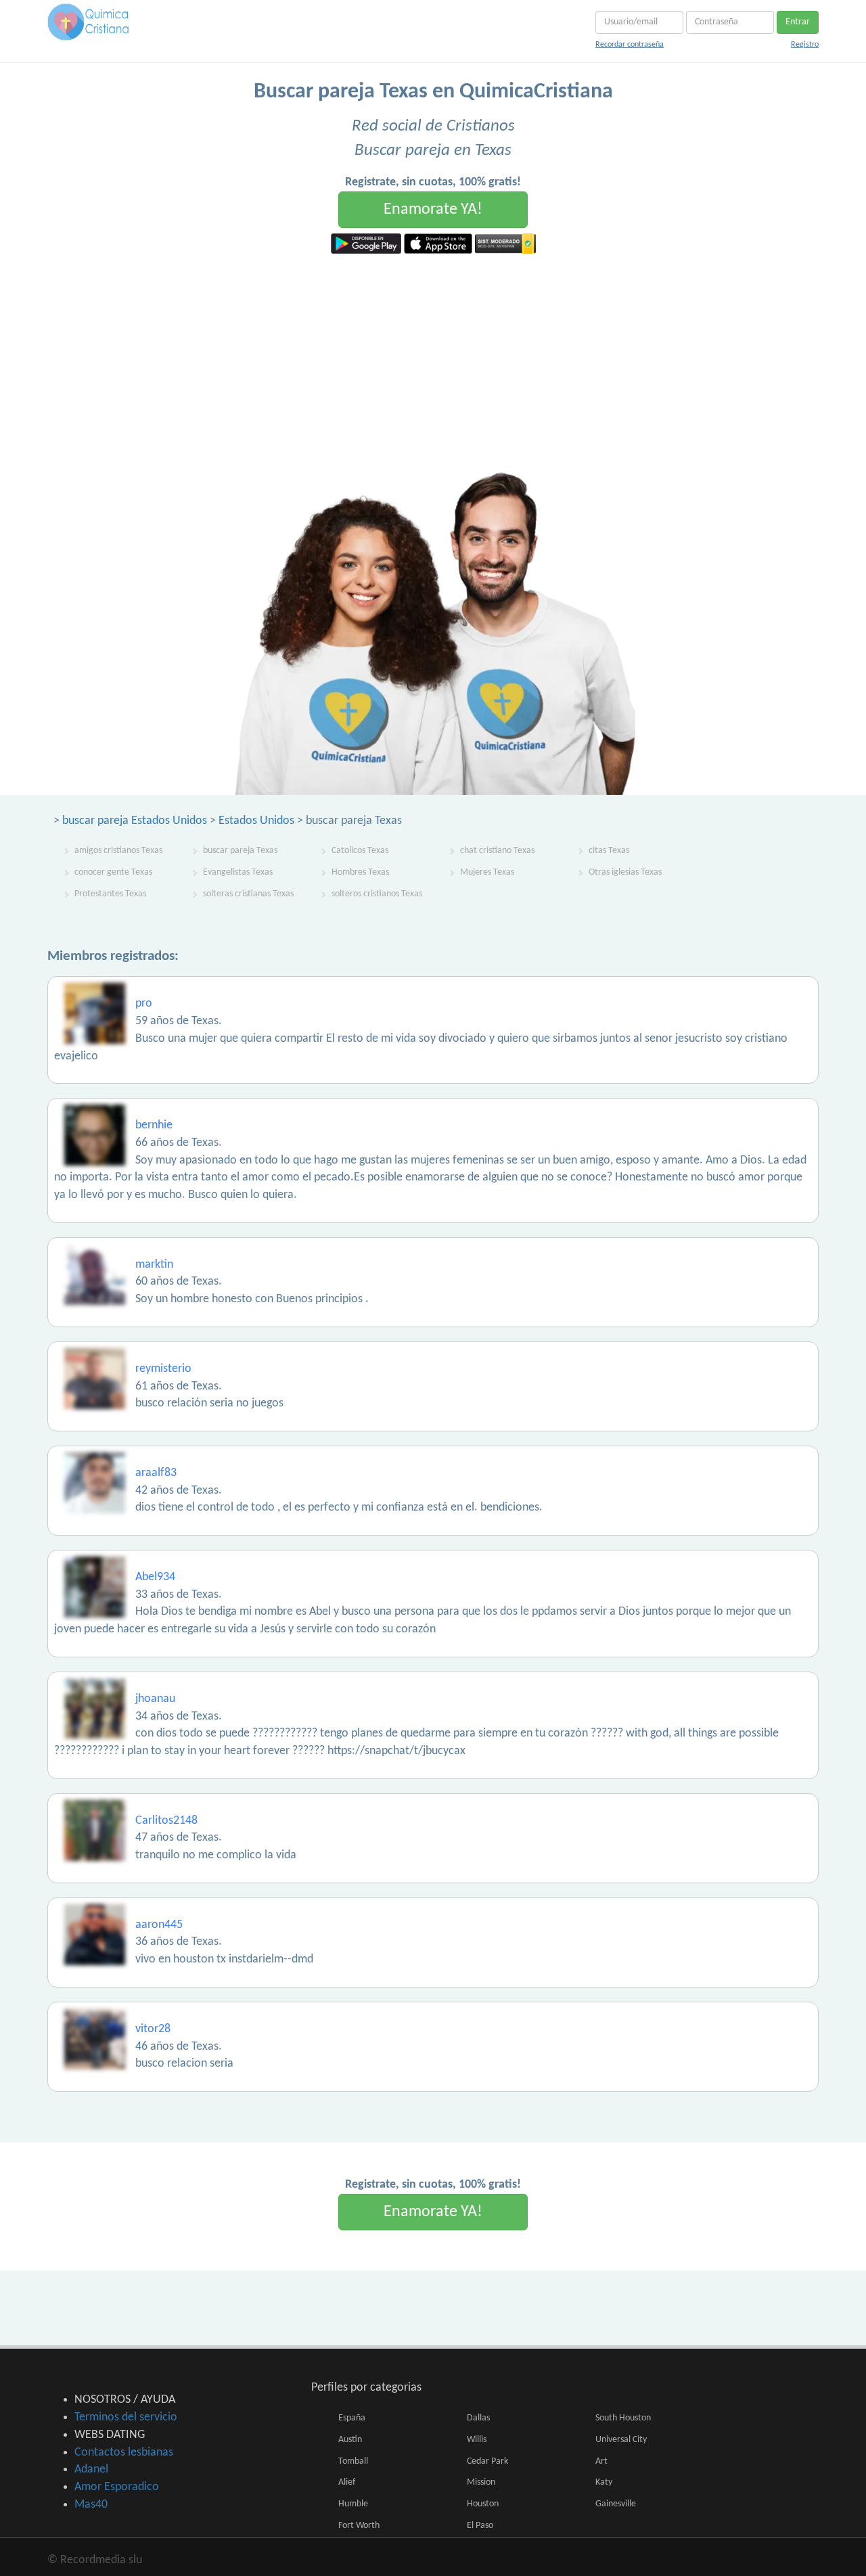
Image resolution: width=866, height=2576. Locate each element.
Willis (477, 2440)
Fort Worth (359, 2526)
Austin (350, 2440)
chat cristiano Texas (497, 851)
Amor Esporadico (117, 2487)
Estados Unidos (256, 821)
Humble (353, 2504)
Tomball (353, 2461)
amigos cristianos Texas (118, 851)
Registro (805, 45)
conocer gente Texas (113, 872)
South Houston (623, 2418)
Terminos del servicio (126, 2417)
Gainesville (616, 2504)
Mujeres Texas (487, 872)
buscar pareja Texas (240, 851)
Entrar (798, 22)
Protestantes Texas (110, 894)
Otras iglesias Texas (625, 872)
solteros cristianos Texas (377, 894)
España (352, 2418)
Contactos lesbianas (124, 2453)
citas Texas (609, 851)
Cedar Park (487, 2461)
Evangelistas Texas (238, 872)
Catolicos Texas (360, 851)
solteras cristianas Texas (248, 894)
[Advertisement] (433, 355)
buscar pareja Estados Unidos (135, 821)
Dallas (478, 2418)
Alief (347, 2482)
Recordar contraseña (630, 45)
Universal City (621, 2440)
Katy (604, 2482)
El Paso (480, 2526)
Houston (483, 2504)
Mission (481, 2482)
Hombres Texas (360, 872)
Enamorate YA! (433, 210)
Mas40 (91, 2505)
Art (601, 2461)
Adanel (91, 2469)
